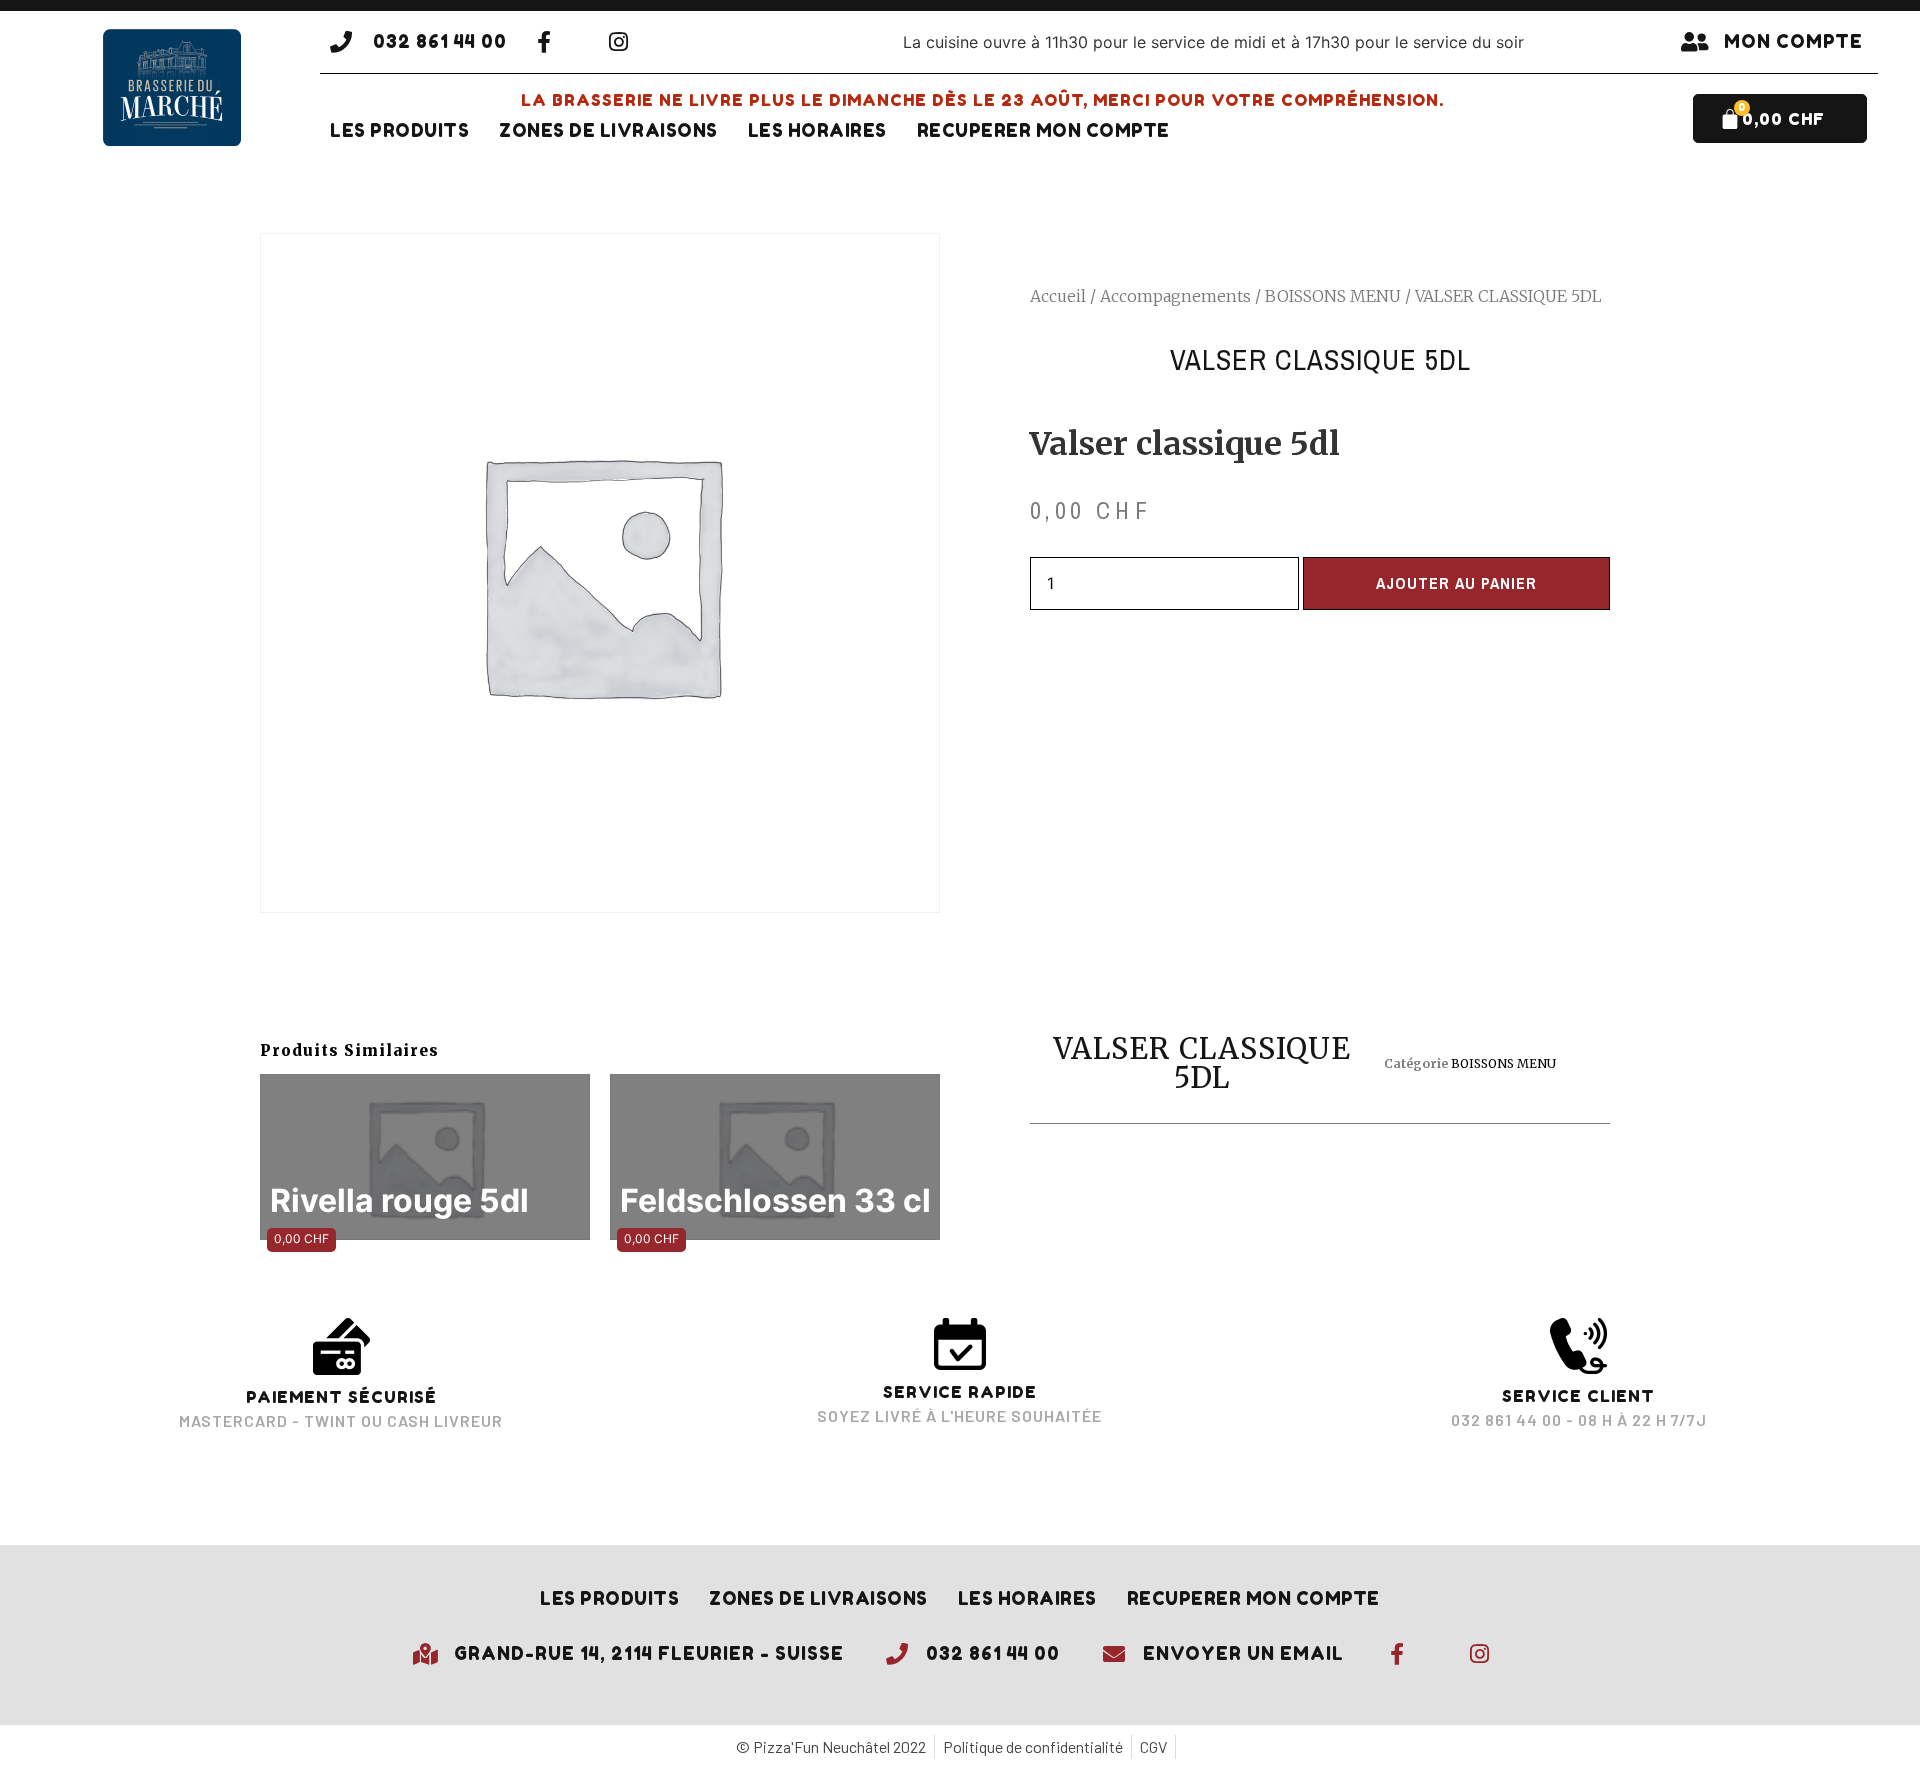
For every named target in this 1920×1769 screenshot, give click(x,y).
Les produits (399, 130)
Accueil (1058, 296)
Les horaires (817, 130)
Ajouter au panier (1456, 583)
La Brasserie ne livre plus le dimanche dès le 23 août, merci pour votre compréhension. (982, 100)
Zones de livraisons (608, 130)
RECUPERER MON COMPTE (1043, 130)
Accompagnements (1175, 296)
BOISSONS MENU (1333, 296)
